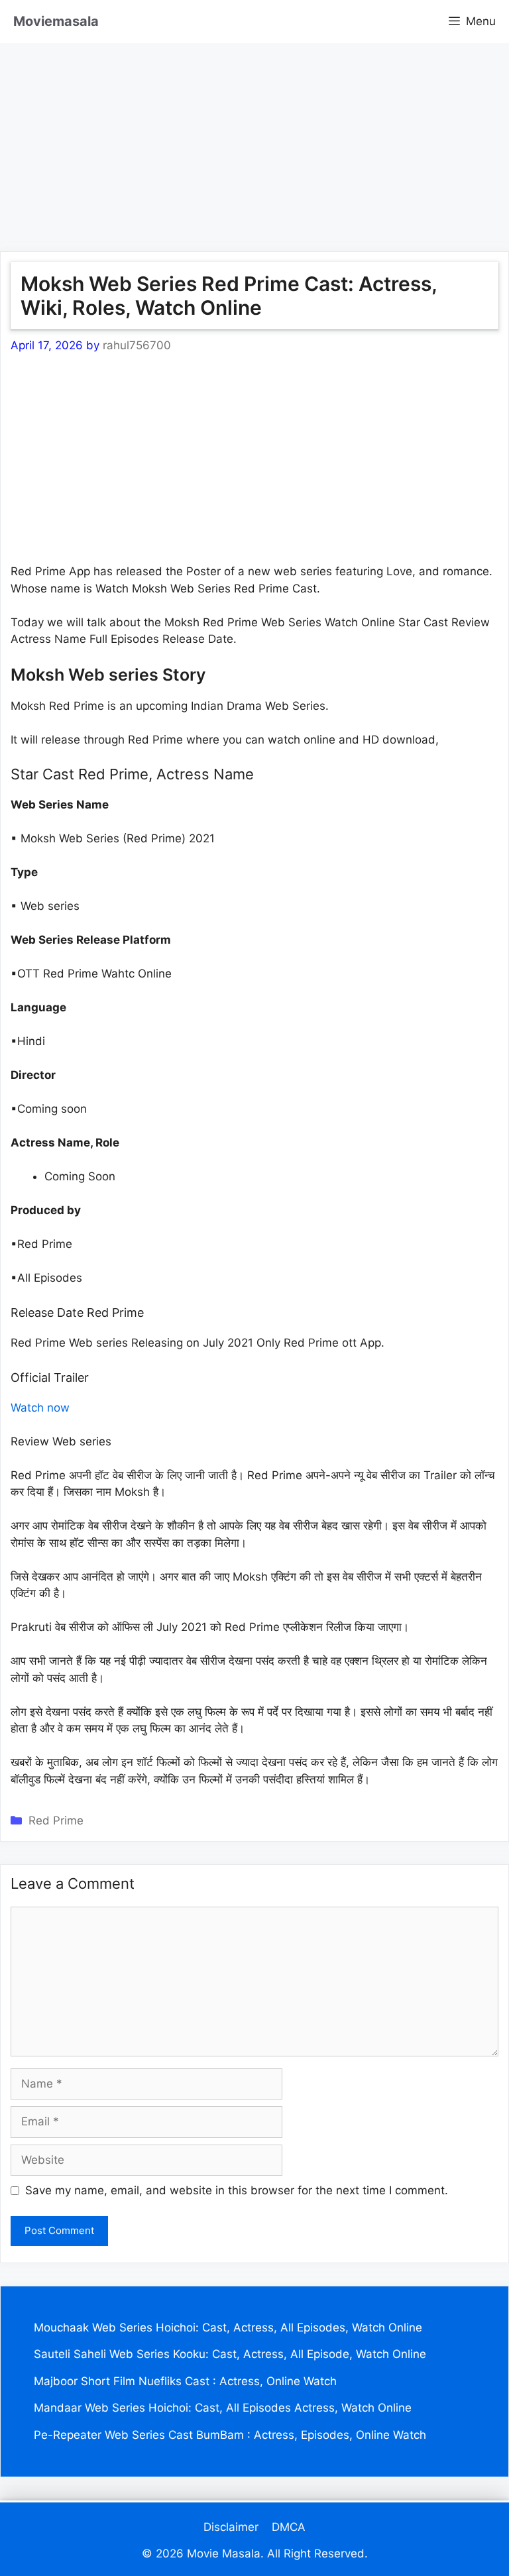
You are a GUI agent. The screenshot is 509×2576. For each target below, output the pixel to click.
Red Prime (56, 1820)
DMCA (289, 2527)
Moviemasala (56, 21)
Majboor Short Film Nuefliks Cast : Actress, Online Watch (185, 2381)
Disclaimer (231, 2527)
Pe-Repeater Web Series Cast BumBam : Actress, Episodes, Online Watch (230, 2435)
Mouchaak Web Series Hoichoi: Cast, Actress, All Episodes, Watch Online (228, 2327)
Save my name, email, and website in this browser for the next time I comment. (237, 2190)
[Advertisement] (254, 136)
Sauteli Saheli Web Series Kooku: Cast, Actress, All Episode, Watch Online (230, 2354)
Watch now (40, 1408)
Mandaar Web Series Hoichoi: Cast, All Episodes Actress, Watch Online (223, 2408)
